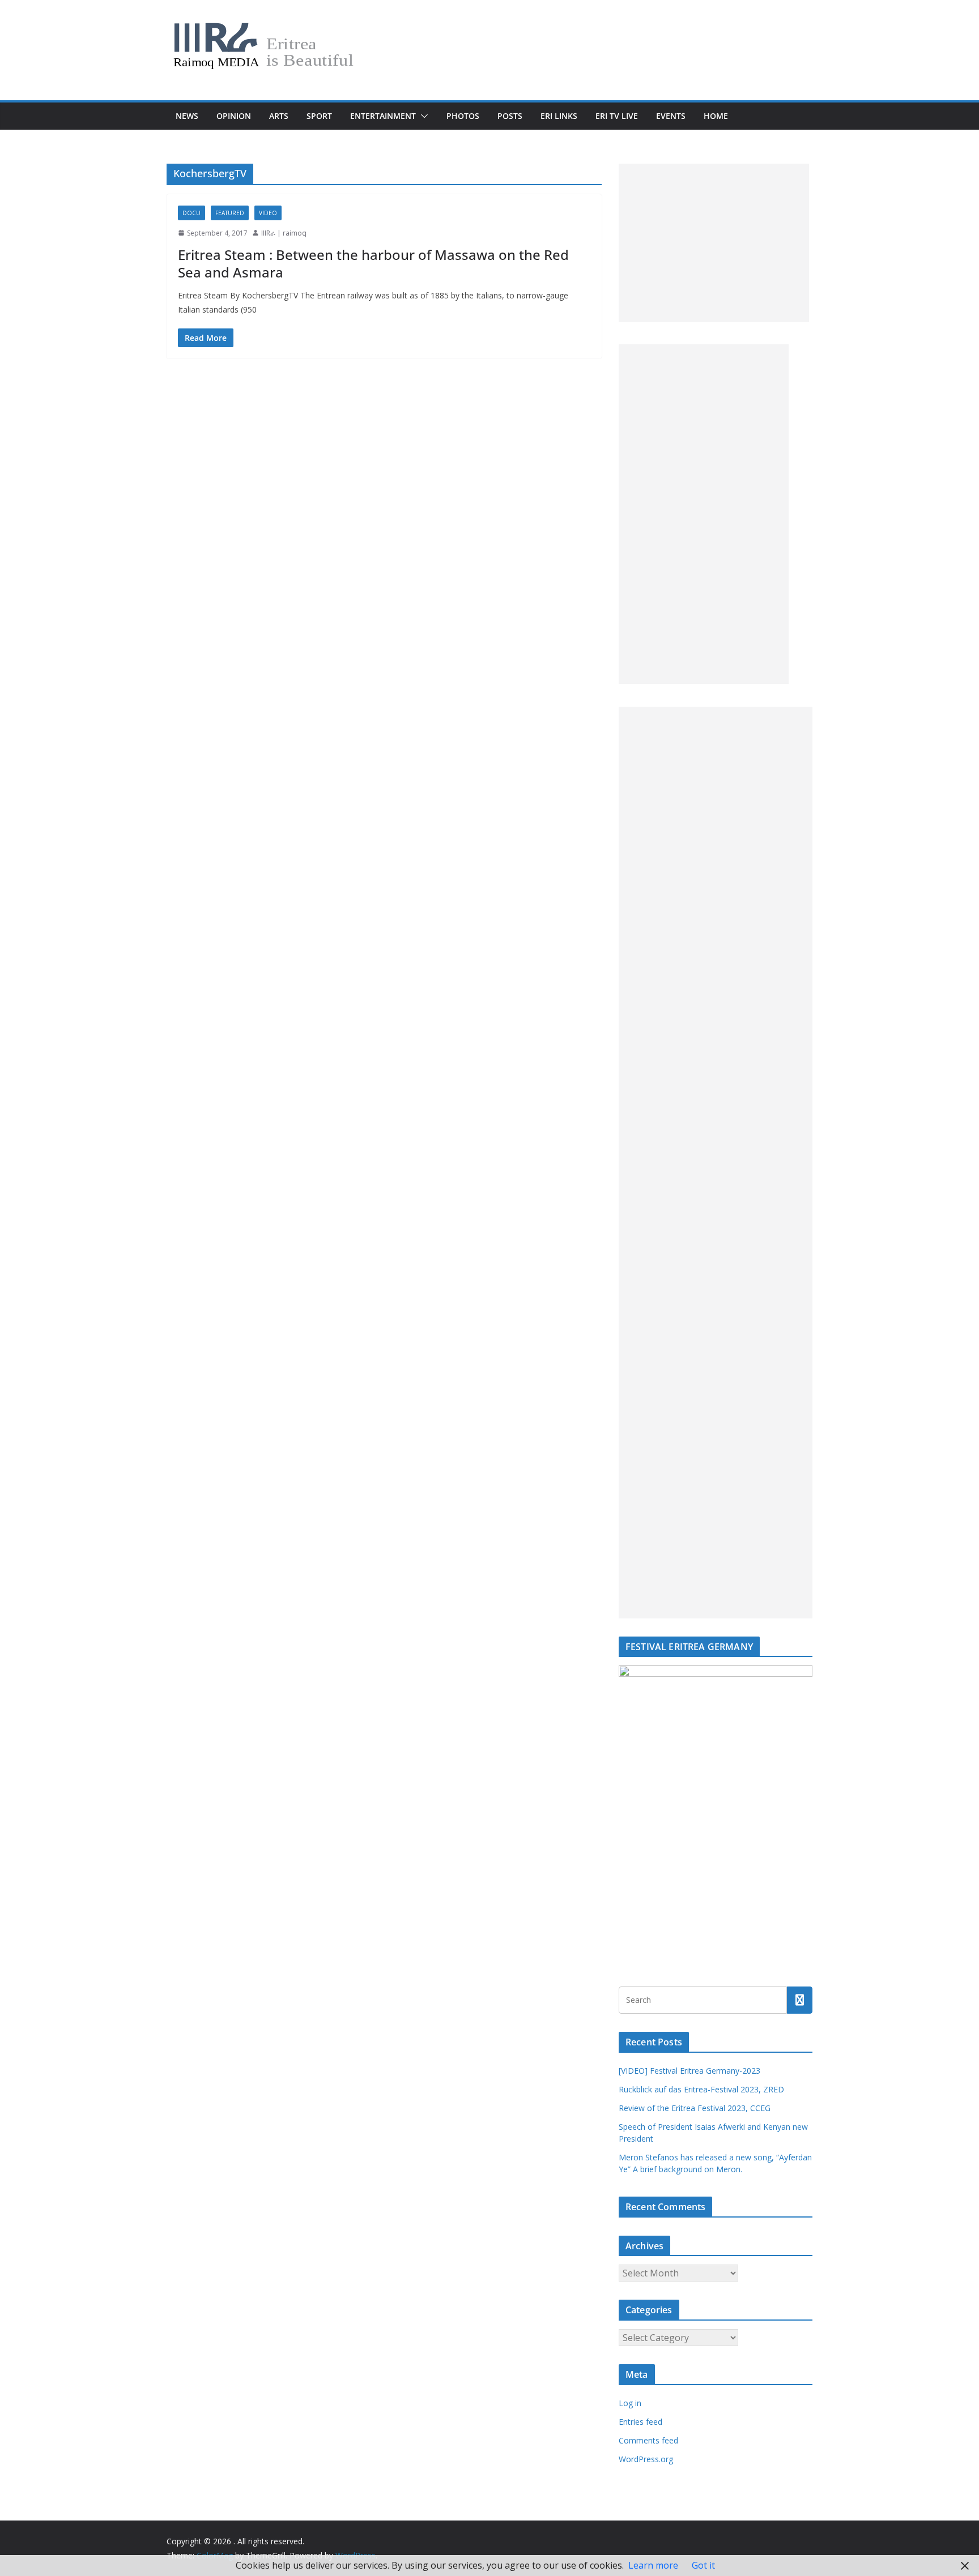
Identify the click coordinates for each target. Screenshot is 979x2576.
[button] (422, 116)
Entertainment (383, 116)
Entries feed (640, 2422)
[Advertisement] (714, 243)
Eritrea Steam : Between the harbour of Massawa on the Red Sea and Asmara (373, 263)
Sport (319, 116)
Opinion (234, 116)
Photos (463, 116)
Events (671, 116)
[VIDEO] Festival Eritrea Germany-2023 (689, 2071)
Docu (191, 213)
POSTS (510, 116)
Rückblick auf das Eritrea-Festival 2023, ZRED (701, 2089)
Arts (279, 116)
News (187, 116)
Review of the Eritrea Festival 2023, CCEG (695, 2108)
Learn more (653, 2565)
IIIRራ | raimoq (284, 233)
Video (268, 213)
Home (716, 116)
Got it (703, 2565)
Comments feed (648, 2440)
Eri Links (559, 116)
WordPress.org (646, 2459)
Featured (230, 213)
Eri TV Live (617, 116)
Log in (630, 2403)
